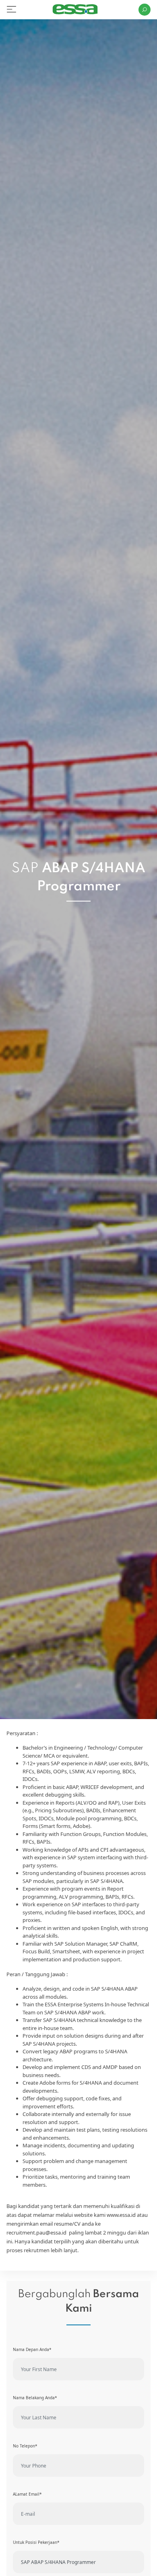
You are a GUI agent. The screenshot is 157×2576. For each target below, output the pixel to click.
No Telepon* (25, 2446)
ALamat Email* (27, 2494)
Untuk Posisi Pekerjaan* (36, 2542)
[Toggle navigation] (11, 9)
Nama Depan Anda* (32, 2349)
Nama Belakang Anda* (35, 2398)
